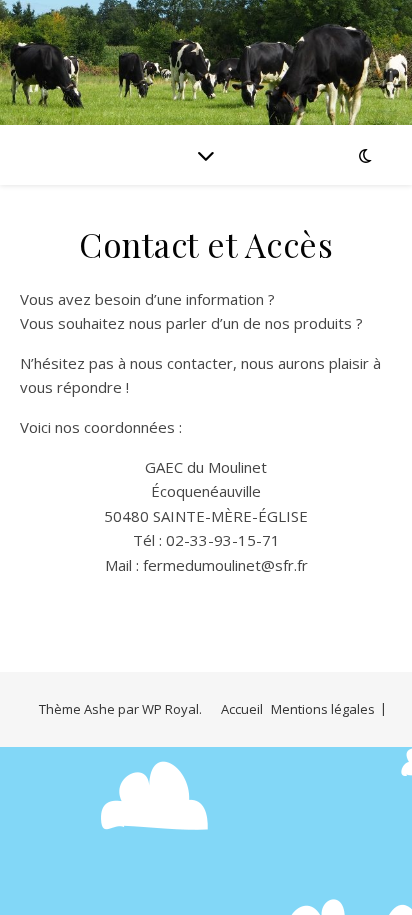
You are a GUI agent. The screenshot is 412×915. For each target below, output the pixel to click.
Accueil (242, 709)
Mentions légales (323, 709)
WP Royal (170, 709)
